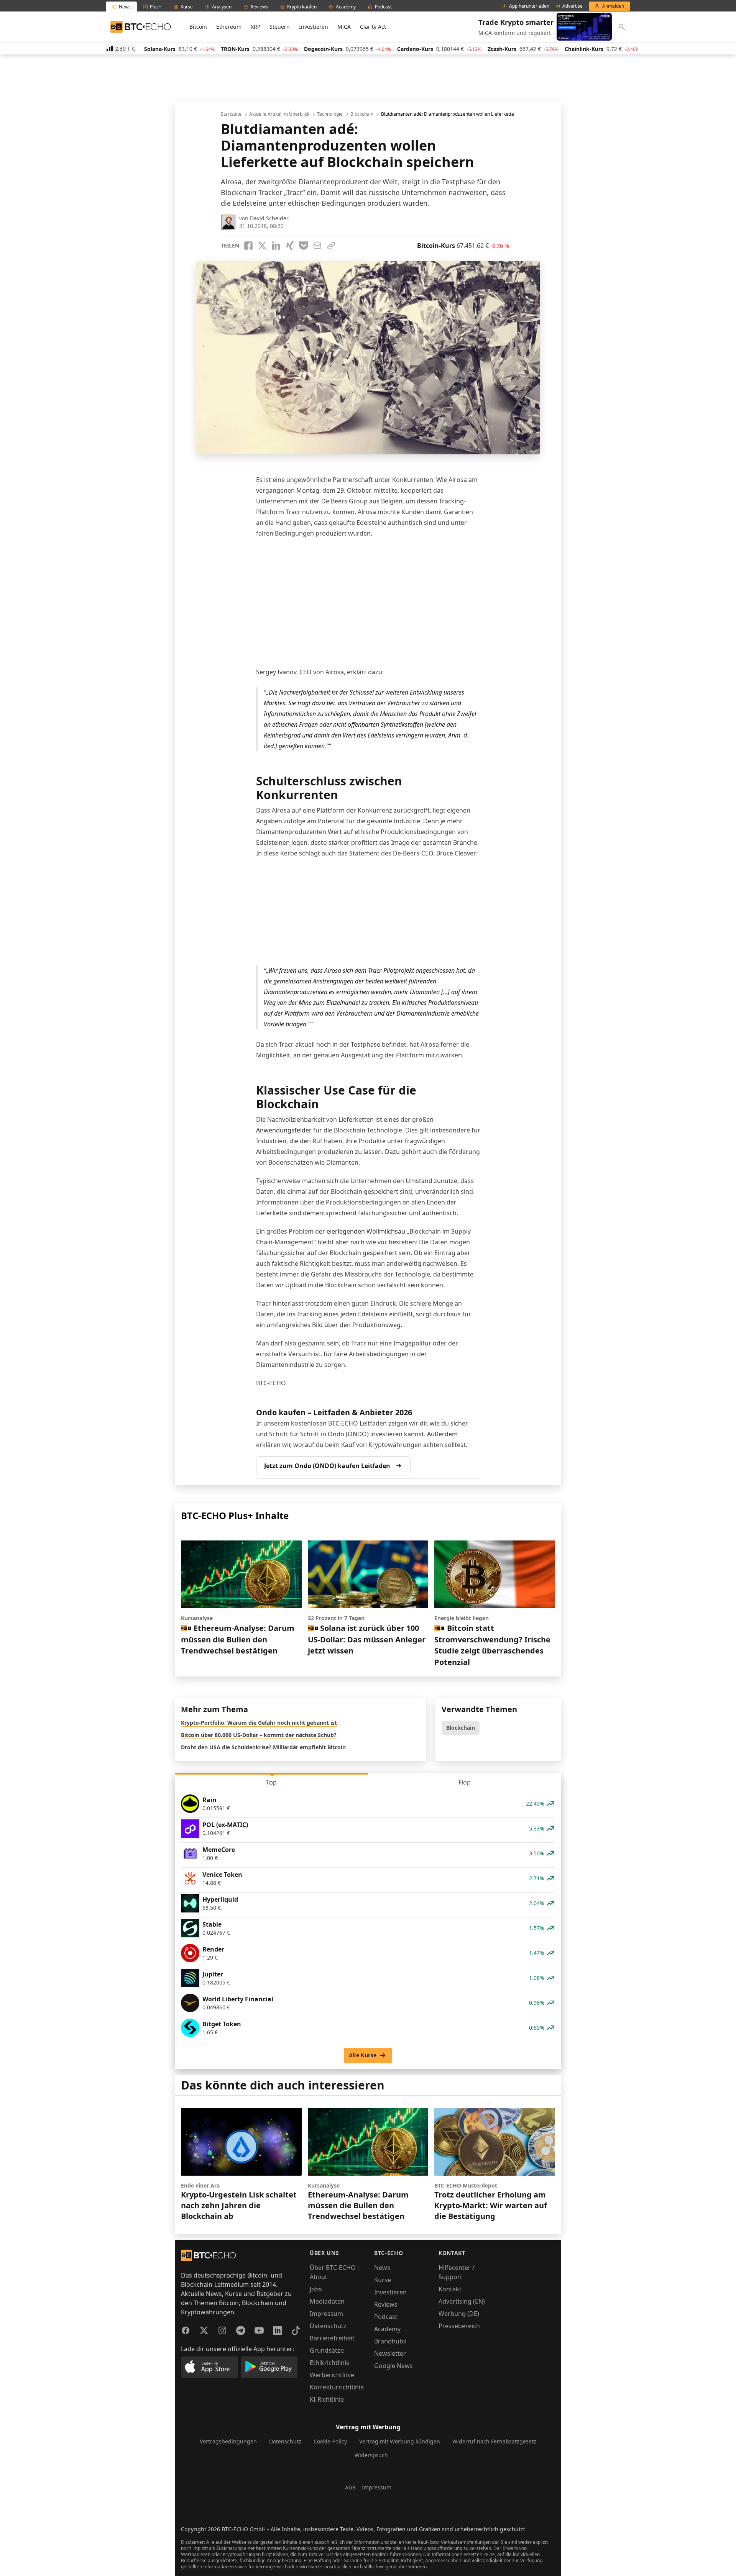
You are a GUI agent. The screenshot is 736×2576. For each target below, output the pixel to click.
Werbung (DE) (459, 2314)
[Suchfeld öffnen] (622, 27)
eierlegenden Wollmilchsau (366, 1231)
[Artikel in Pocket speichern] (304, 246)
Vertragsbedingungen (228, 2441)
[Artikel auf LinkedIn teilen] (276, 246)
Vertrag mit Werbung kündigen (400, 2441)
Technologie (330, 114)
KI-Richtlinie (327, 2399)
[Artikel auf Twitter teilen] (262, 246)
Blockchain (362, 114)
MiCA (344, 27)
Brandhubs (390, 2341)
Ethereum (229, 27)
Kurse (383, 2280)
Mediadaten (327, 2301)
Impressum (326, 2314)
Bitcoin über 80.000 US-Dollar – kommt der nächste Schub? (259, 1735)
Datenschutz (328, 2326)
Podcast (386, 2317)
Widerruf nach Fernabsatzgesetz (494, 2441)
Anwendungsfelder (284, 1130)
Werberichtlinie (332, 2375)
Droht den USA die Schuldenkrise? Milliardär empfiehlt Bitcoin (263, 1747)
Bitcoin (198, 27)
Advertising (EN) (462, 2301)
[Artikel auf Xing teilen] (290, 246)
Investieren (314, 27)
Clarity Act (373, 27)
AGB (350, 2487)
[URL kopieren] (331, 246)
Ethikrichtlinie (330, 2363)
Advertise (573, 6)
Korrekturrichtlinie (337, 2387)
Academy (387, 2329)
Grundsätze (327, 2350)
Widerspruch (371, 2455)
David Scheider (269, 218)
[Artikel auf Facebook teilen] (248, 246)
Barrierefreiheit (332, 2338)
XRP (255, 27)
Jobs (316, 2289)
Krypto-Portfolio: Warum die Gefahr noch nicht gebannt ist (259, 1723)
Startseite (231, 114)
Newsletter (390, 2353)
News (382, 2268)
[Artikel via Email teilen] (317, 246)
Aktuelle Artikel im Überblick (279, 114)
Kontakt (450, 2289)
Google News (393, 2366)
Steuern (280, 27)
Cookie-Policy (330, 2441)
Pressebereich (459, 2326)
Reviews (386, 2304)
